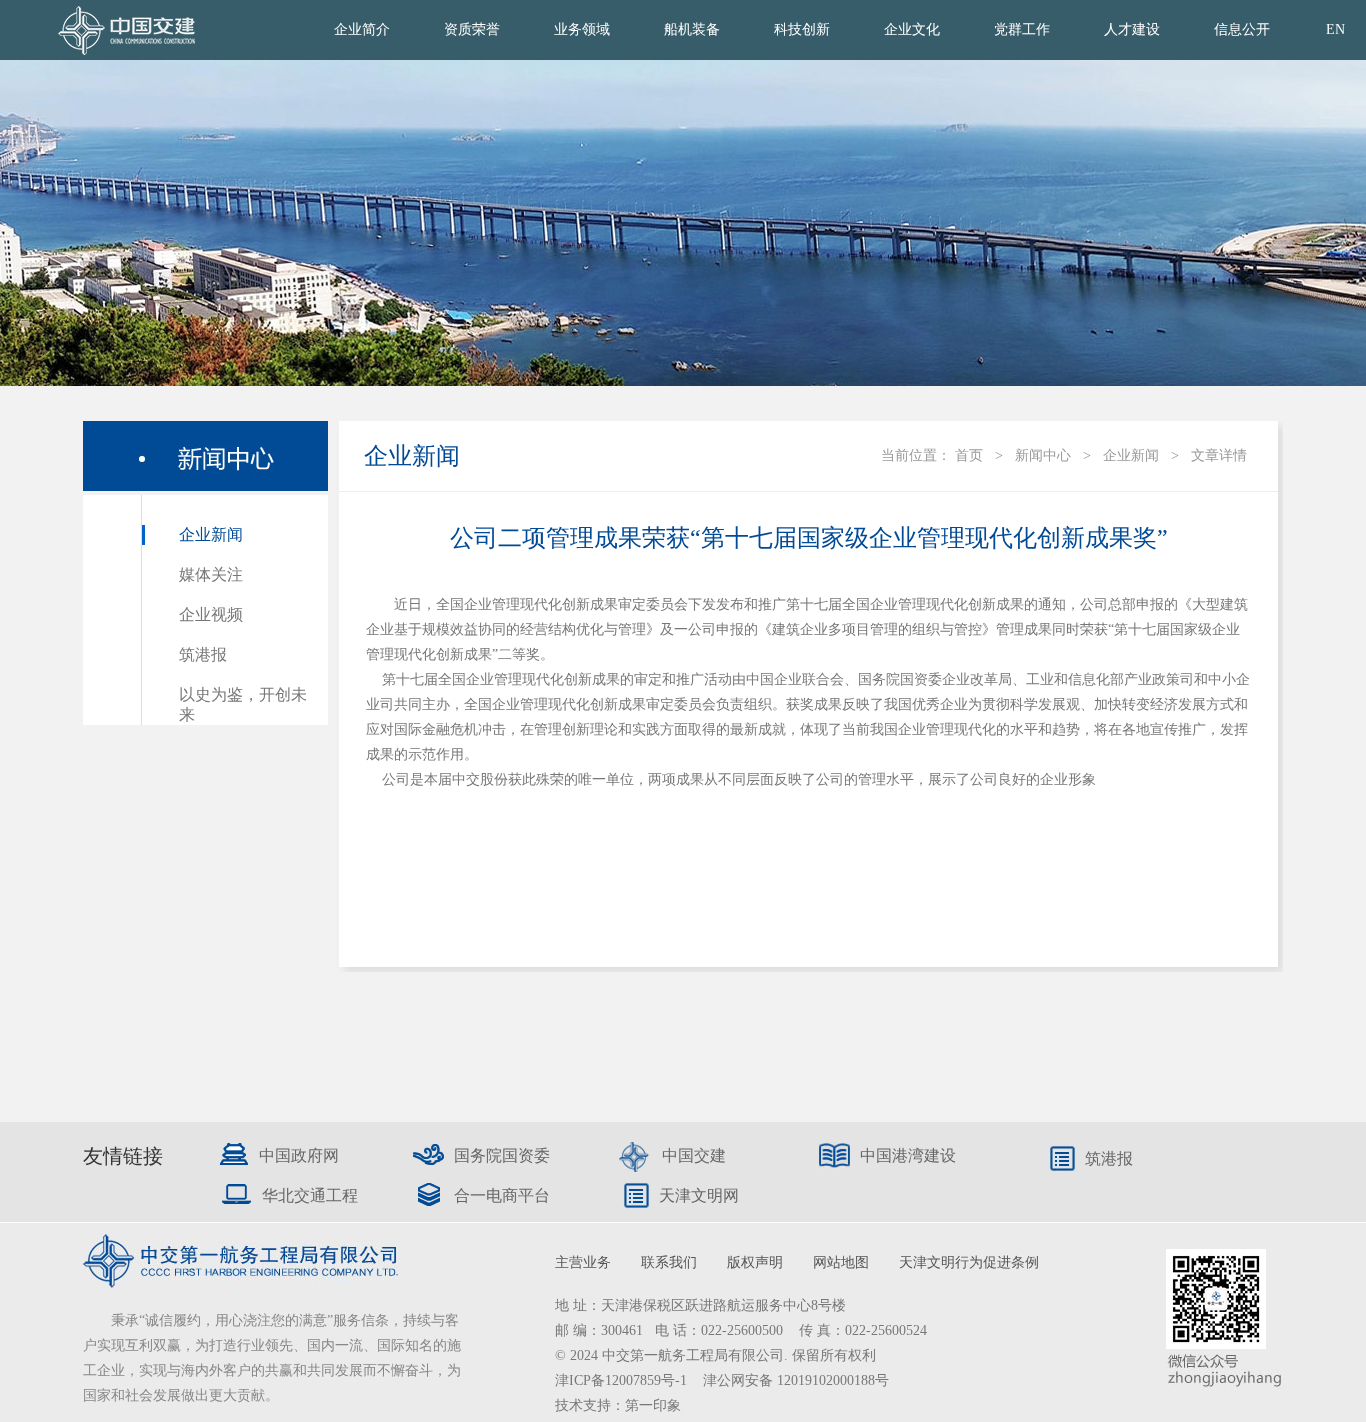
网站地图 (841, 1262)
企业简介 (362, 29)
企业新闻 (211, 534)
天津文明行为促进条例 (969, 1262)
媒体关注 (211, 574)
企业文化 (912, 29)
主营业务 (583, 1262)
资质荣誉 (472, 29)
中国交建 (694, 1155)
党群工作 (1022, 29)
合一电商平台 (502, 1195)
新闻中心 (1043, 455)
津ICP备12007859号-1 (623, 1380)
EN (1335, 29)
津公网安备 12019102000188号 (796, 1380)
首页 (969, 455)
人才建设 (1132, 29)
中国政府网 (299, 1155)
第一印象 (653, 1405)
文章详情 (1219, 455)
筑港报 (203, 654)
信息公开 (1242, 29)
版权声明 (755, 1262)
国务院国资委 (502, 1155)
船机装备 (692, 29)
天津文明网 (699, 1195)
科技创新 (802, 29)
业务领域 (582, 29)
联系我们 (669, 1262)
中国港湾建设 (908, 1155)
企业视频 (211, 614)
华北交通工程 (310, 1195)
